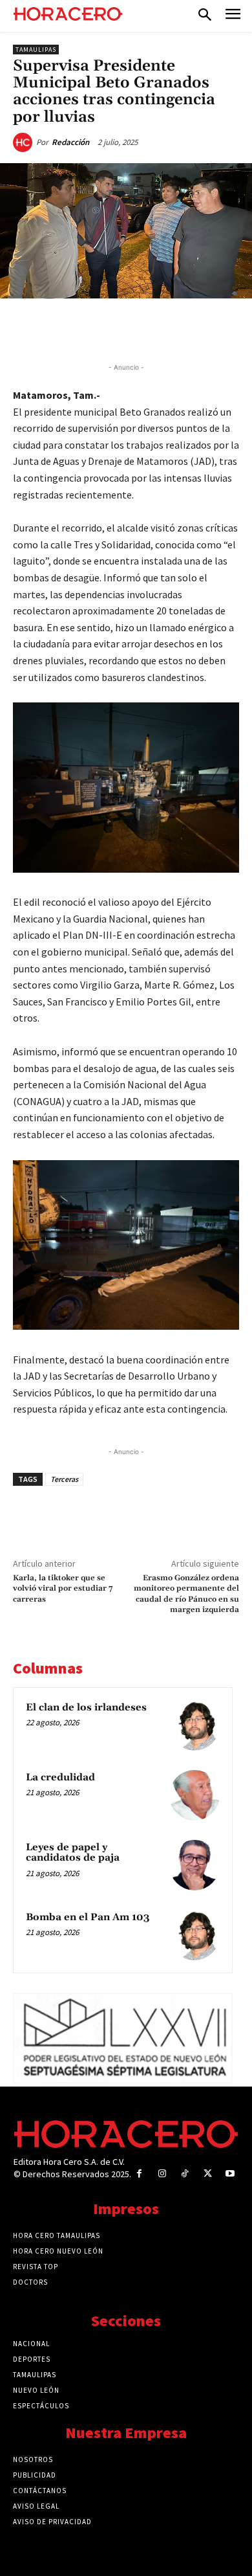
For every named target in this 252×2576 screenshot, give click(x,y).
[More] (216, 328)
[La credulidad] (194, 1795)
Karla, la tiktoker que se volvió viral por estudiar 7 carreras (63, 1589)
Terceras (64, 1479)
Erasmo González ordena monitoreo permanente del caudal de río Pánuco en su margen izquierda (186, 1594)
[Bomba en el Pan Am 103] (194, 1935)
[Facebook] (67, 328)
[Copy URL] (185, 328)
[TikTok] (184, 2174)
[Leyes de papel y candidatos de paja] (194, 1865)
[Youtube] (230, 2174)
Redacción (70, 142)
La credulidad (60, 1777)
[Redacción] (25, 142)
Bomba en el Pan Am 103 (88, 1917)
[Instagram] (162, 2174)
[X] (96, 328)
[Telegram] (156, 328)
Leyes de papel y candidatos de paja (73, 1853)
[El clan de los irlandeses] (194, 1725)
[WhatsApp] (126, 328)
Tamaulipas (36, 50)
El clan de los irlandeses (86, 1708)
